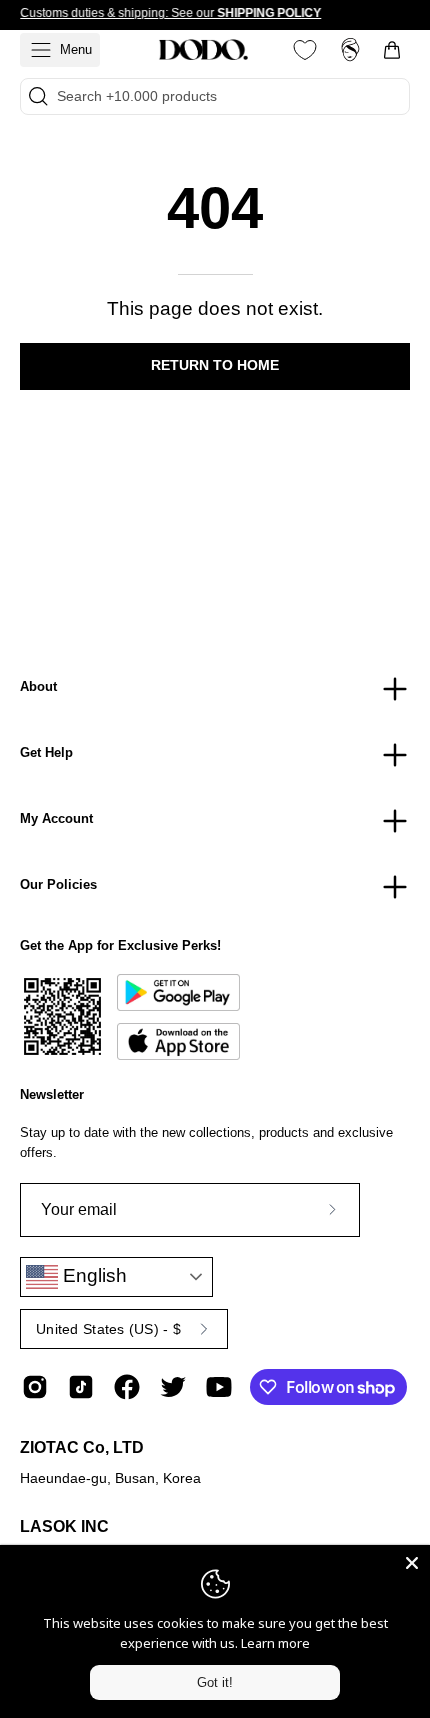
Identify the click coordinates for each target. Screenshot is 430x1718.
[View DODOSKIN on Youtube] (219, 1387)
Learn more (275, 1643)
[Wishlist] (305, 50)
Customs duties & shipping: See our (170, 13)
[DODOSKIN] (203, 50)
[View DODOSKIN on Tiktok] (81, 1387)
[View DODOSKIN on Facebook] (127, 1387)
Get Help (46, 752)
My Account (56, 818)
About (38, 686)
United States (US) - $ (108, 1329)
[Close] (412, 1563)
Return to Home (215, 365)
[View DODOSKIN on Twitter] (173, 1387)
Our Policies (58, 884)
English (92, 1275)
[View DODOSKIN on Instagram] (35, 1387)
